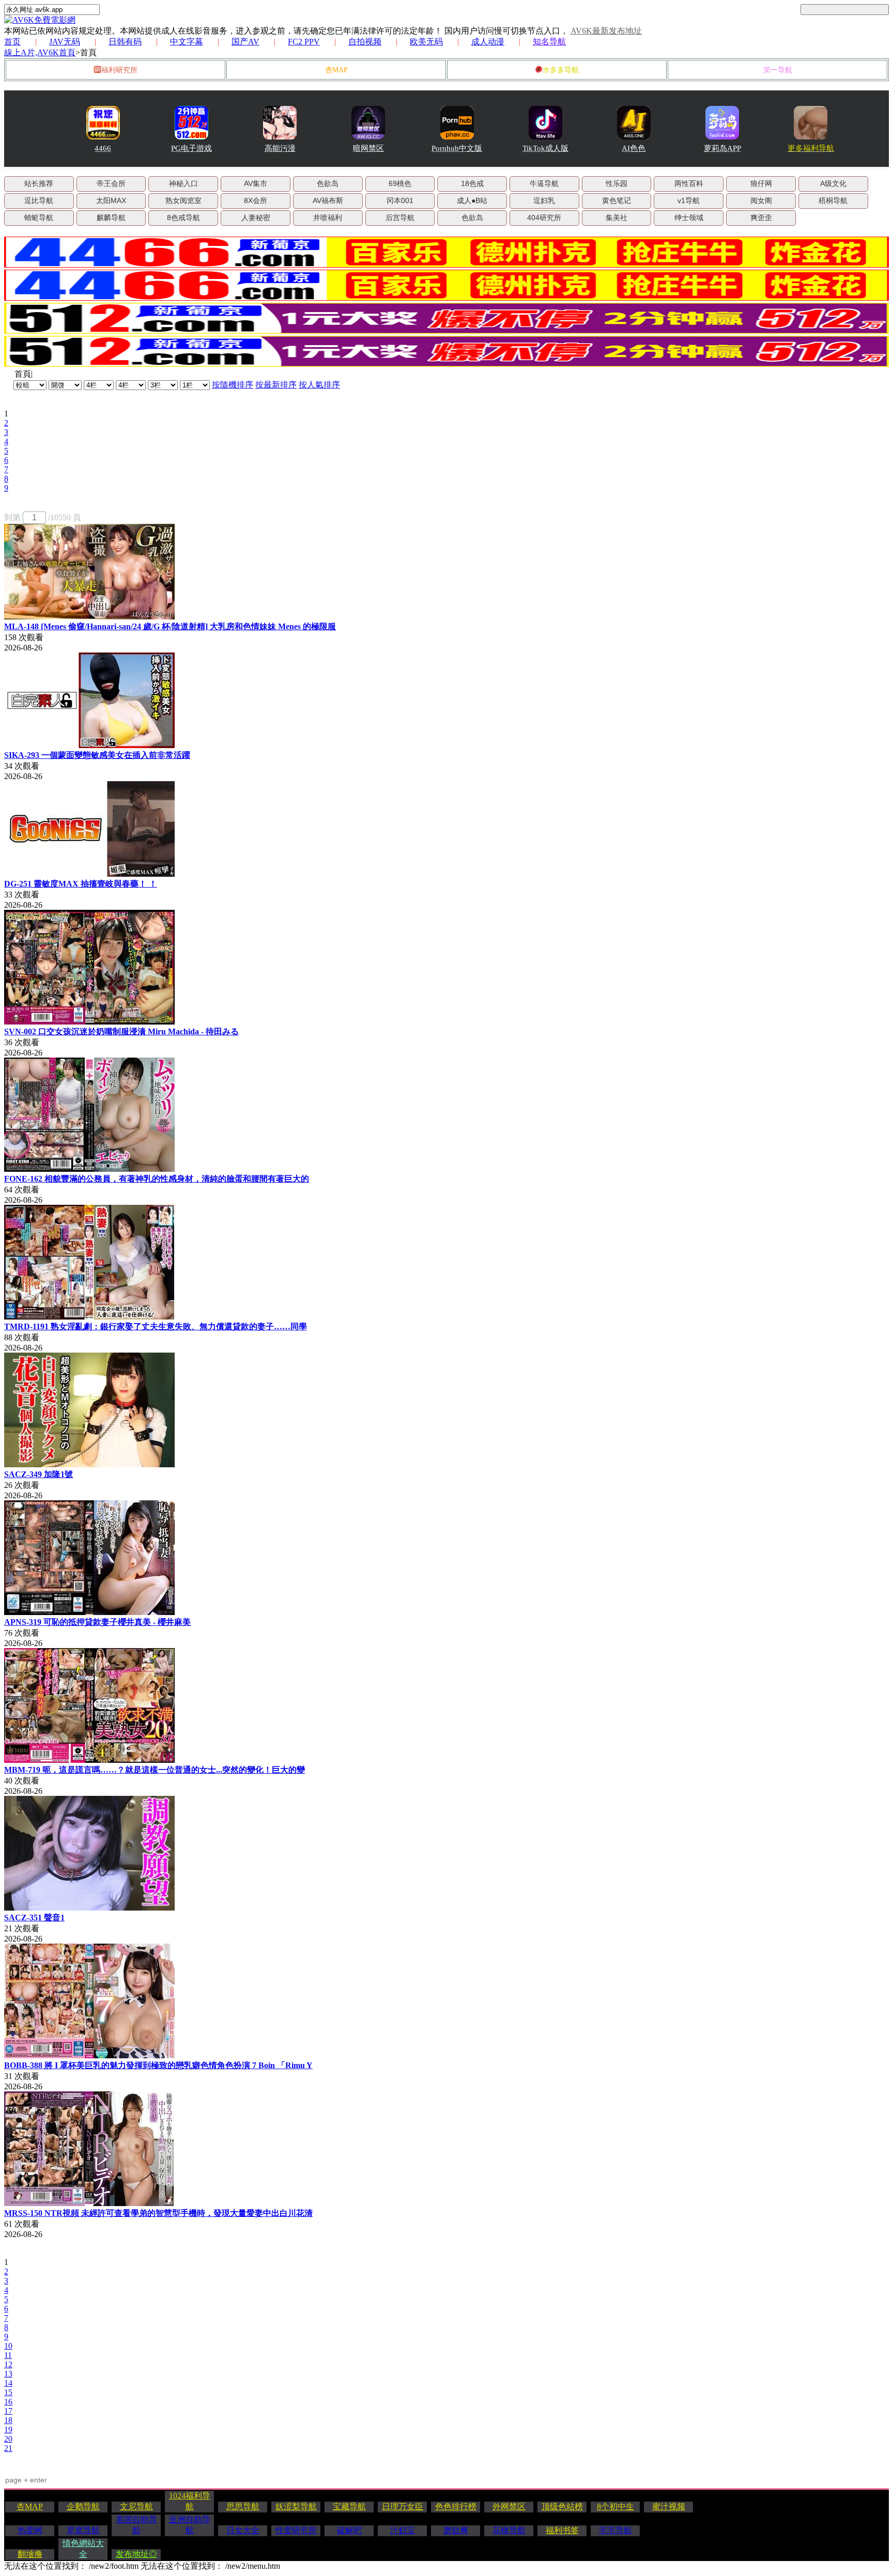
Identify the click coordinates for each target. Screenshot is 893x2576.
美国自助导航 (136, 2525)
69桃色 (400, 183)
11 (8, 2355)
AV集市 (256, 183)
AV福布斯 (328, 200)
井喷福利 (328, 218)
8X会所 (256, 200)
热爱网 (30, 2530)
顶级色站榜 (562, 2507)
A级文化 (833, 183)
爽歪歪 (761, 218)
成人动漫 (488, 42)
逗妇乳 (544, 200)
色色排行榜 (456, 2507)
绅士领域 (689, 218)
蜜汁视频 (669, 2507)
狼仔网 (761, 183)
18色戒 (472, 183)
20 (8, 2439)
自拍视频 (365, 42)
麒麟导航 (111, 218)
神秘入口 (183, 183)
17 (8, 2411)
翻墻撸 (30, 2554)
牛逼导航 (544, 183)
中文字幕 (187, 42)
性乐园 (617, 183)
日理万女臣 (403, 2507)
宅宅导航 (615, 2530)
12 (8, 2364)
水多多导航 (561, 70)
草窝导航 (83, 2530)
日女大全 (243, 2530)
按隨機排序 (233, 385)
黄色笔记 (617, 200)
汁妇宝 (403, 2530)
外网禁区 (509, 2507)
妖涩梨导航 (296, 2507)
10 (8, 2346)
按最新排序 (276, 385)
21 (8, 2448)
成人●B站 (472, 200)
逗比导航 (39, 200)
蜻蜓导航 (39, 218)
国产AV (245, 42)
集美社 (617, 218)
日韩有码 (125, 42)
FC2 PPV (304, 42)
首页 (12, 42)
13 (8, 2374)
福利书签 (562, 2530)
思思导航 (243, 2507)
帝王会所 (111, 183)
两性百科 (689, 183)
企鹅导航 (83, 2507)
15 (8, 2392)
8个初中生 (615, 2507)
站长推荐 (39, 183)
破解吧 (349, 2530)
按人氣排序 (319, 385)
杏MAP (336, 70)
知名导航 (549, 42)
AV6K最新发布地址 (606, 31)
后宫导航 (400, 218)
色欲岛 (328, 183)
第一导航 (778, 70)
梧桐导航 (833, 200)
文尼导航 (136, 2507)
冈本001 (400, 200)
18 (8, 2420)
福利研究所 (119, 70)
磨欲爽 (456, 2530)
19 (8, 2430)
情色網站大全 (83, 2549)
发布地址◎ (136, 2554)
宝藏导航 (349, 2507)
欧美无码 (426, 42)
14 (8, 2383)
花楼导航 (509, 2530)
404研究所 (544, 218)
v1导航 (689, 200)
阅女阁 (761, 200)
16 (8, 2402)
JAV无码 (65, 42)
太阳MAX (111, 200)
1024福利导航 (190, 2501)
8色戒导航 (183, 218)
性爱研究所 (296, 2530)
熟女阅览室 (183, 200)
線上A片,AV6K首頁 (40, 52)
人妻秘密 (256, 218)
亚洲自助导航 (190, 2525)
